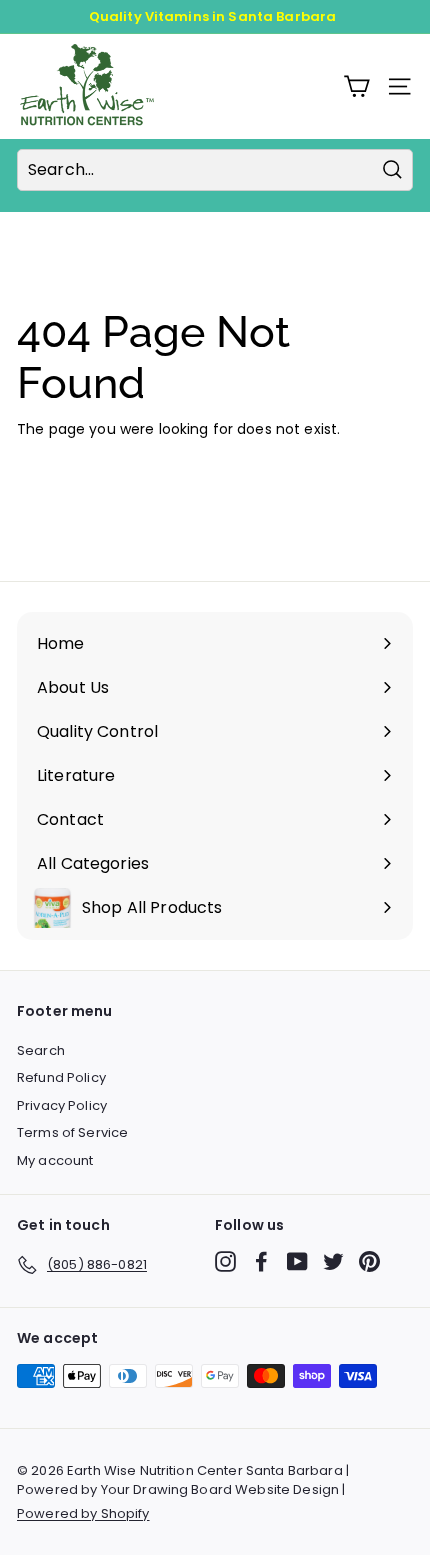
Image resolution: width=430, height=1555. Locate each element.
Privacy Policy (62, 1105)
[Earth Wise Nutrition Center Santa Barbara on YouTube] (297, 1261)
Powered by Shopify (83, 1513)
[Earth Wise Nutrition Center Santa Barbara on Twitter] (333, 1261)
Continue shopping (84, 460)
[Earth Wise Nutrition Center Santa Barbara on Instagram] (225, 1261)
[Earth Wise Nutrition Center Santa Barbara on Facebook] (261, 1261)
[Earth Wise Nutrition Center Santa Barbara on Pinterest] (369, 1261)
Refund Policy (61, 1077)
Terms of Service (72, 1132)
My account (55, 1160)
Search (41, 1050)
